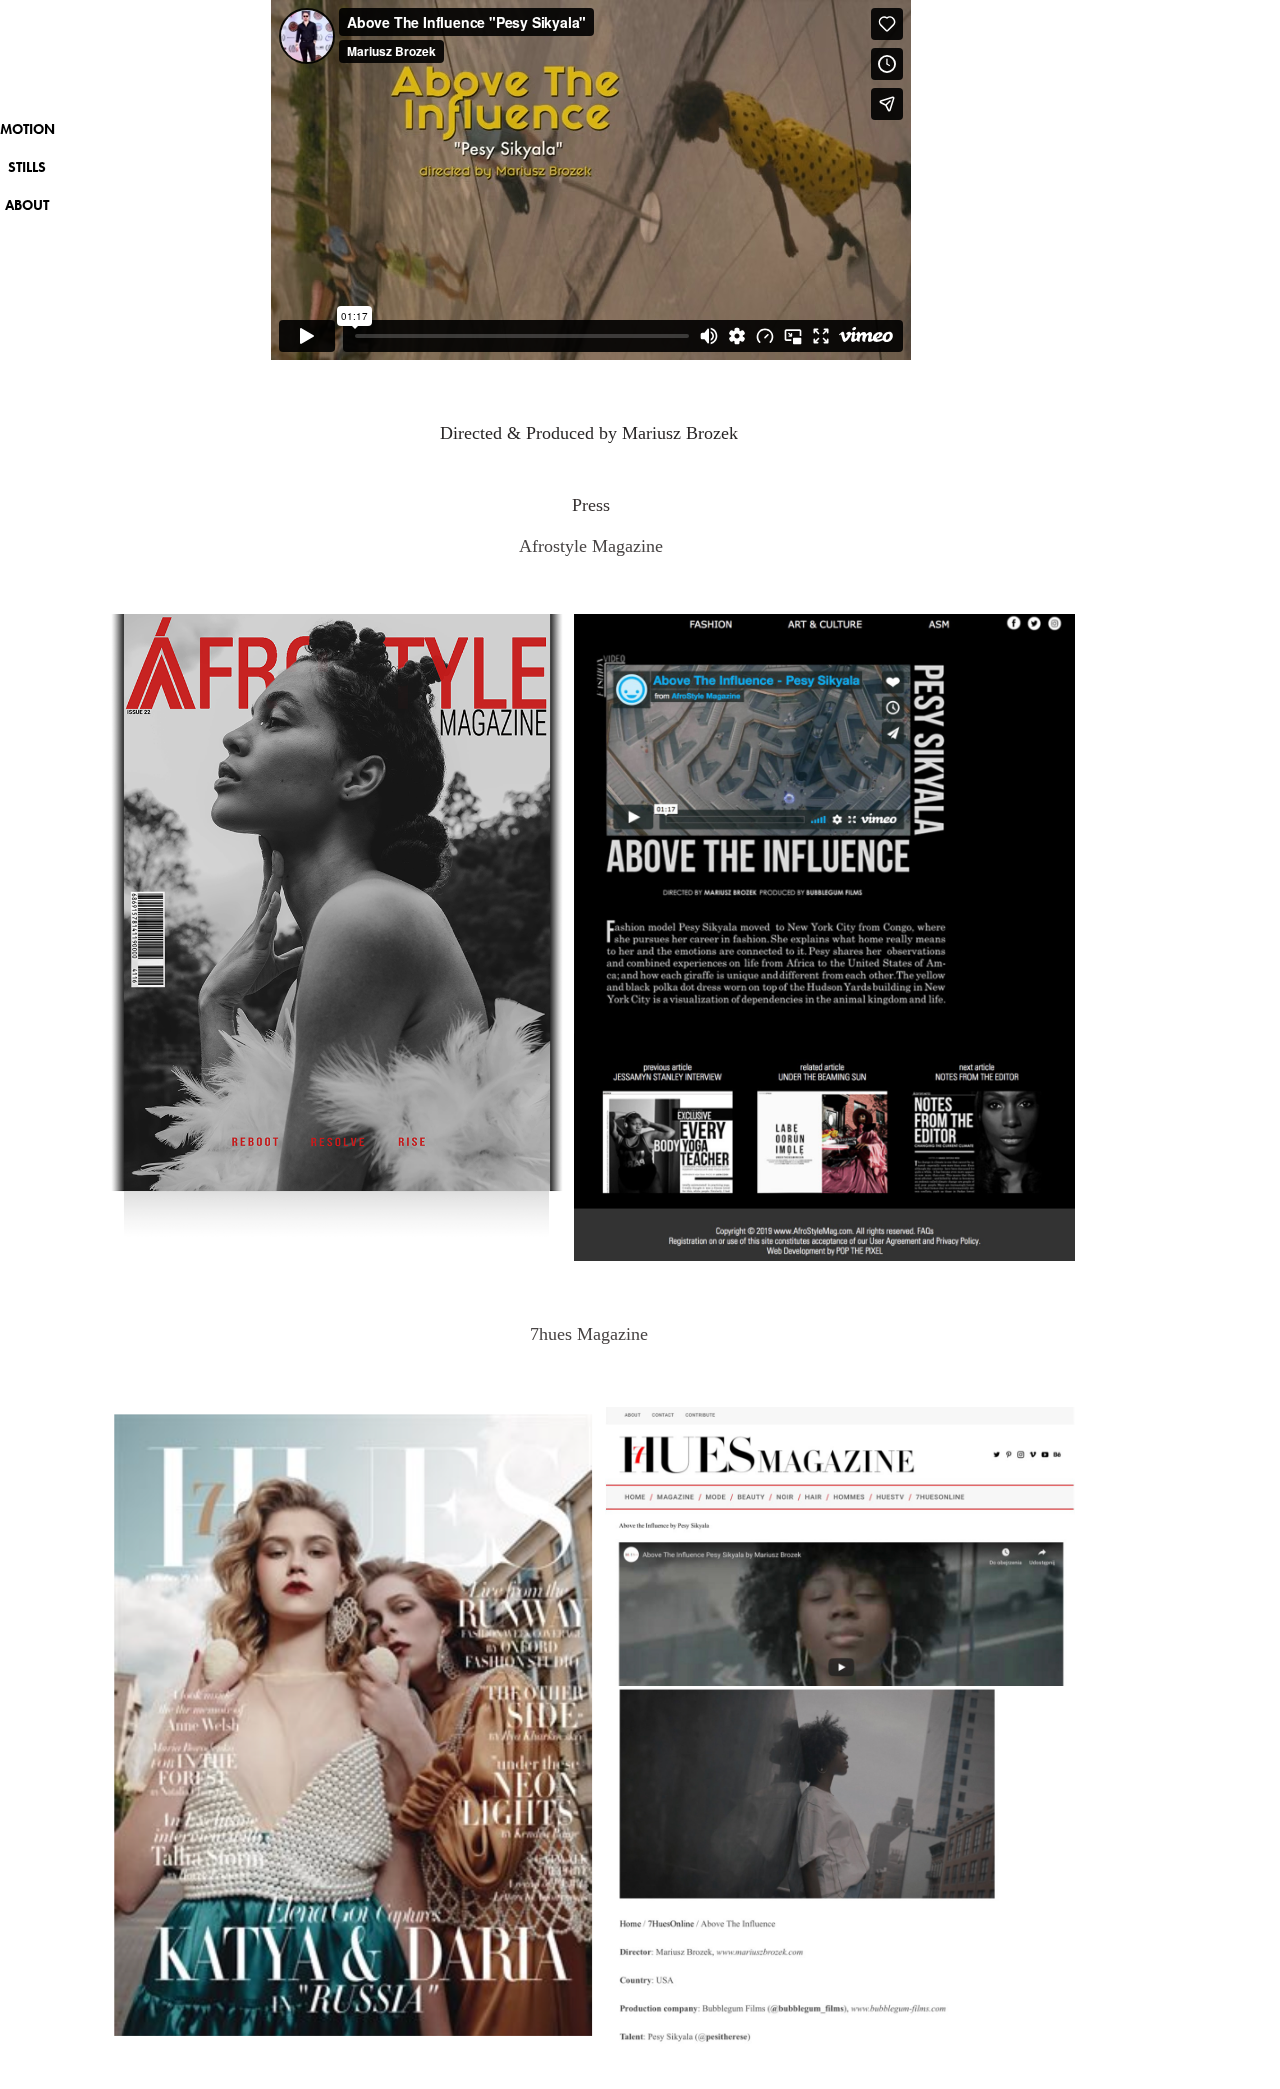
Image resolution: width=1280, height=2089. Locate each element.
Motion (27, 129)
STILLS (27, 167)
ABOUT (27, 205)
